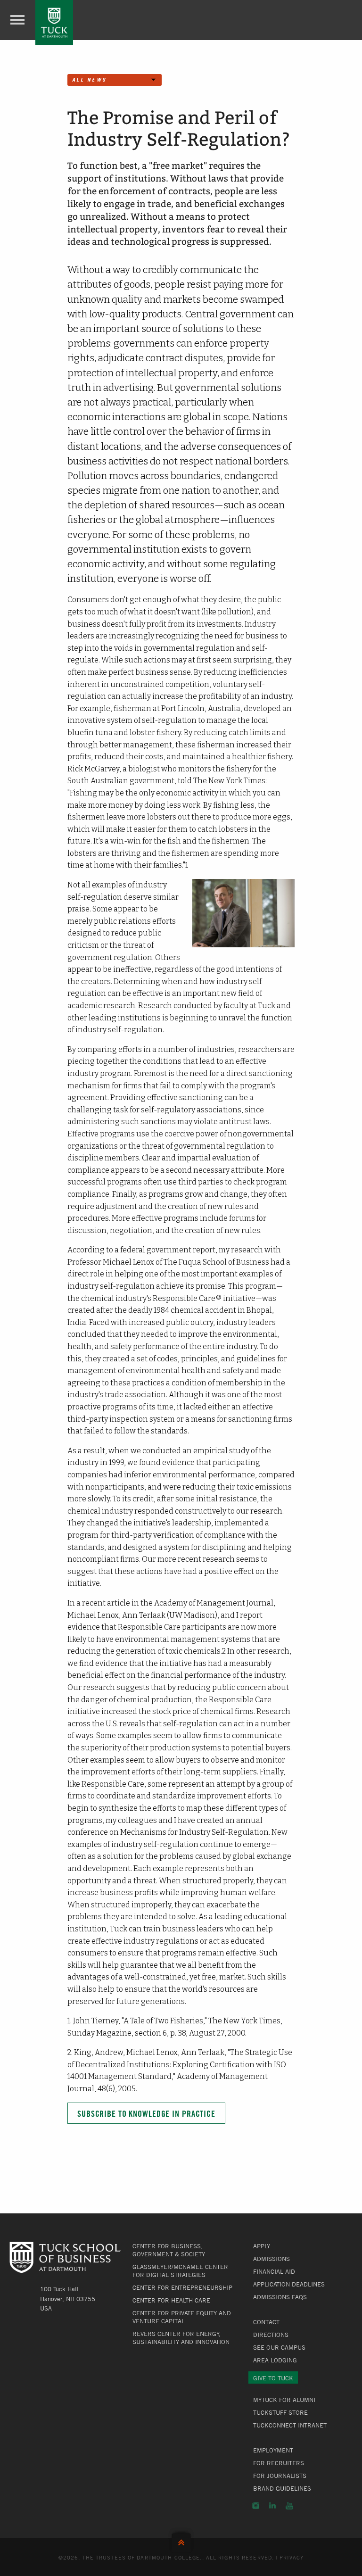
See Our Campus (279, 2347)
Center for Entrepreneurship (182, 2287)
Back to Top (181, 2540)
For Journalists (280, 2476)
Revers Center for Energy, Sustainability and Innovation (181, 2338)
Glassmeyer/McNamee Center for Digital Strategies (180, 2271)
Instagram (256, 2506)
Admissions (271, 2259)
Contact (266, 2322)
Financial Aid (274, 2271)
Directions (271, 2335)
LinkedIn (272, 2506)
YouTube (289, 2506)
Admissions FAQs (280, 2297)
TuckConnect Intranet (290, 2425)
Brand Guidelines (282, 2488)
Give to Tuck (273, 2378)
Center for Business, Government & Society (169, 2250)
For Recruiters (279, 2463)
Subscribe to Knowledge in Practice (146, 2114)
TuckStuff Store (280, 2412)
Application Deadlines (289, 2284)
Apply (262, 2246)
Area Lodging (275, 2360)
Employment (273, 2450)
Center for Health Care (171, 2300)
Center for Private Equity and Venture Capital (182, 2317)
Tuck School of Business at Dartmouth (54, 23)
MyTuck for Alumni (284, 2400)
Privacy (292, 2557)
